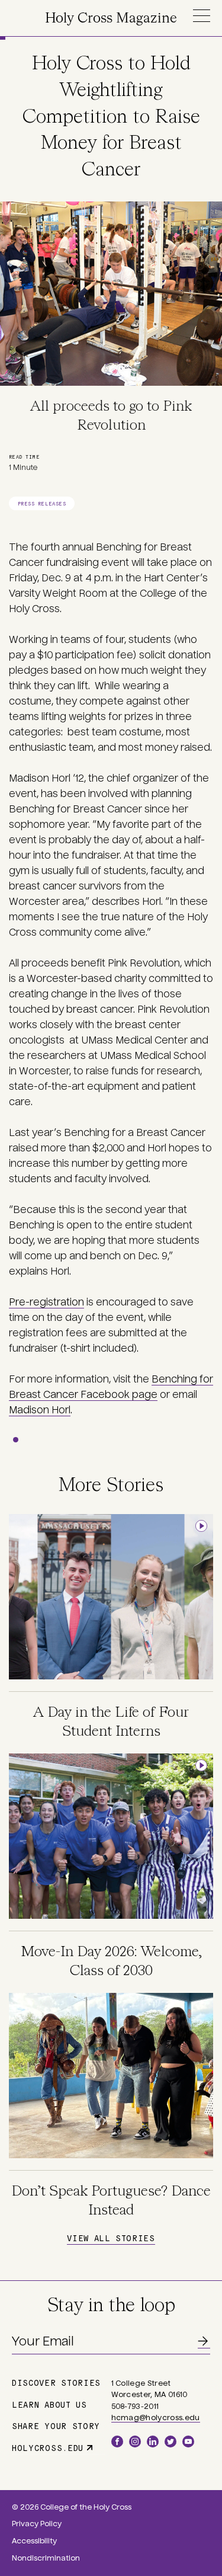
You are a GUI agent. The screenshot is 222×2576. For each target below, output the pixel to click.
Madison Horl (40, 1410)
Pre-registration (46, 1302)
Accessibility (34, 2541)
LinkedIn (153, 2441)
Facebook (117, 2441)
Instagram (135, 2441)
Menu (201, 16)
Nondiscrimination (46, 2558)
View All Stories (111, 2238)
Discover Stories (56, 2382)
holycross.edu (48, 2447)
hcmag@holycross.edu (156, 2418)
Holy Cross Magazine (111, 19)
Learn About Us (49, 2404)
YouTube (188, 2441)
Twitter (170, 2441)
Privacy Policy (37, 2524)
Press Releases (42, 503)
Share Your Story (56, 2425)
